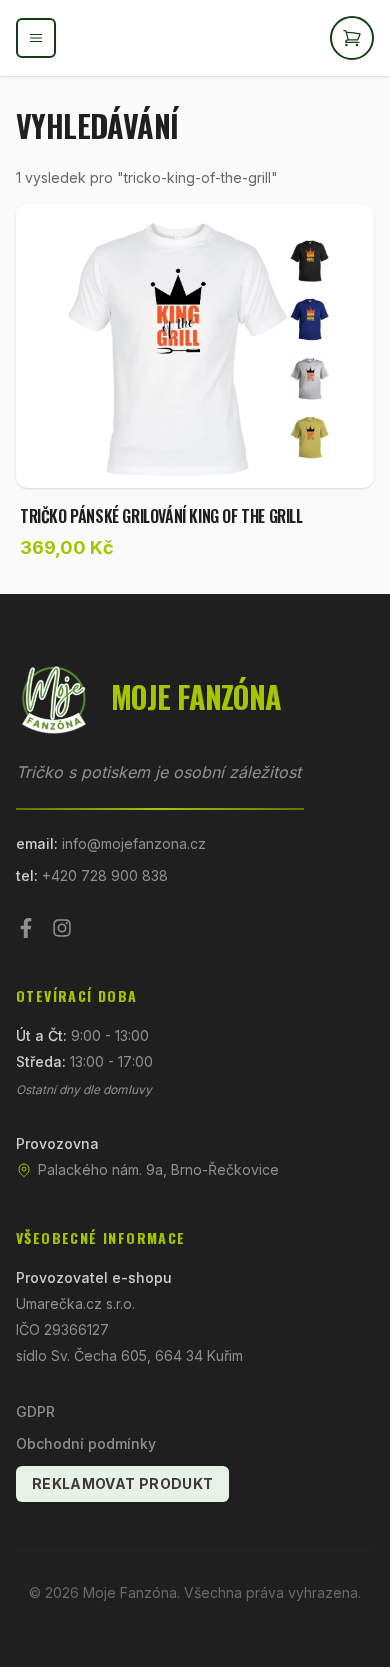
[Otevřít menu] (36, 38)
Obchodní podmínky (86, 1443)
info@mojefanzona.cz (134, 843)
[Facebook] (26, 928)
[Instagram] (62, 928)
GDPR (35, 1411)
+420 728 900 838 (105, 875)
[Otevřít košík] (352, 38)
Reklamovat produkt (122, 1483)
